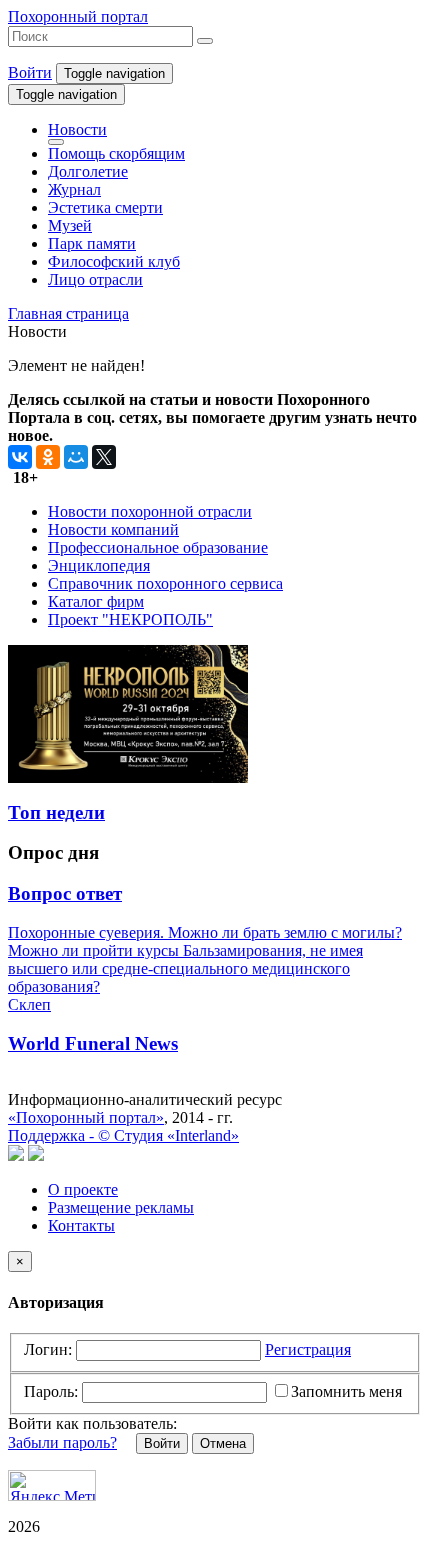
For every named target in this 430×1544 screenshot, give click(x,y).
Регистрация (308, 1349)
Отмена (223, 1443)
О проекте (83, 1189)
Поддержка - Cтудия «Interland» (123, 1135)
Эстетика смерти (105, 207)
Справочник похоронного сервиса (165, 583)
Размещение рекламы (121, 1207)
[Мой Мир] (76, 457)
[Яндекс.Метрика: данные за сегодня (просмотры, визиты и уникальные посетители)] (52, 1485)
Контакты (81, 1225)
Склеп (29, 1004)
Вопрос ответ (65, 893)
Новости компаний (113, 529)
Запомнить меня (346, 1391)
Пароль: (51, 1391)
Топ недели (56, 812)
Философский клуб (114, 261)
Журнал (74, 189)
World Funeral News (93, 1043)
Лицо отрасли (95, 279)
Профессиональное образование (158, 547)
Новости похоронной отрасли (150, 511)
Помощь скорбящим (116, 153)
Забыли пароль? (62, 1442)
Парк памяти (92, 243)
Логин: (48, 1349)
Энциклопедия (99, 565)
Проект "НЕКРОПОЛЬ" (130, 619)
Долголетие (88, 171)
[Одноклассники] (48, 457)
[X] (104, 457)
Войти (30, 72)
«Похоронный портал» (86, 1117)
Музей (70, 225)
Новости (77, 129)
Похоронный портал (78, 16)
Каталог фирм (96, 601)
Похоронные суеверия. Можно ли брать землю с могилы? (205, 932)
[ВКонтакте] (20, 457)
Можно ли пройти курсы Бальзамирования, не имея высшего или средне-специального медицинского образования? (185, 968)
